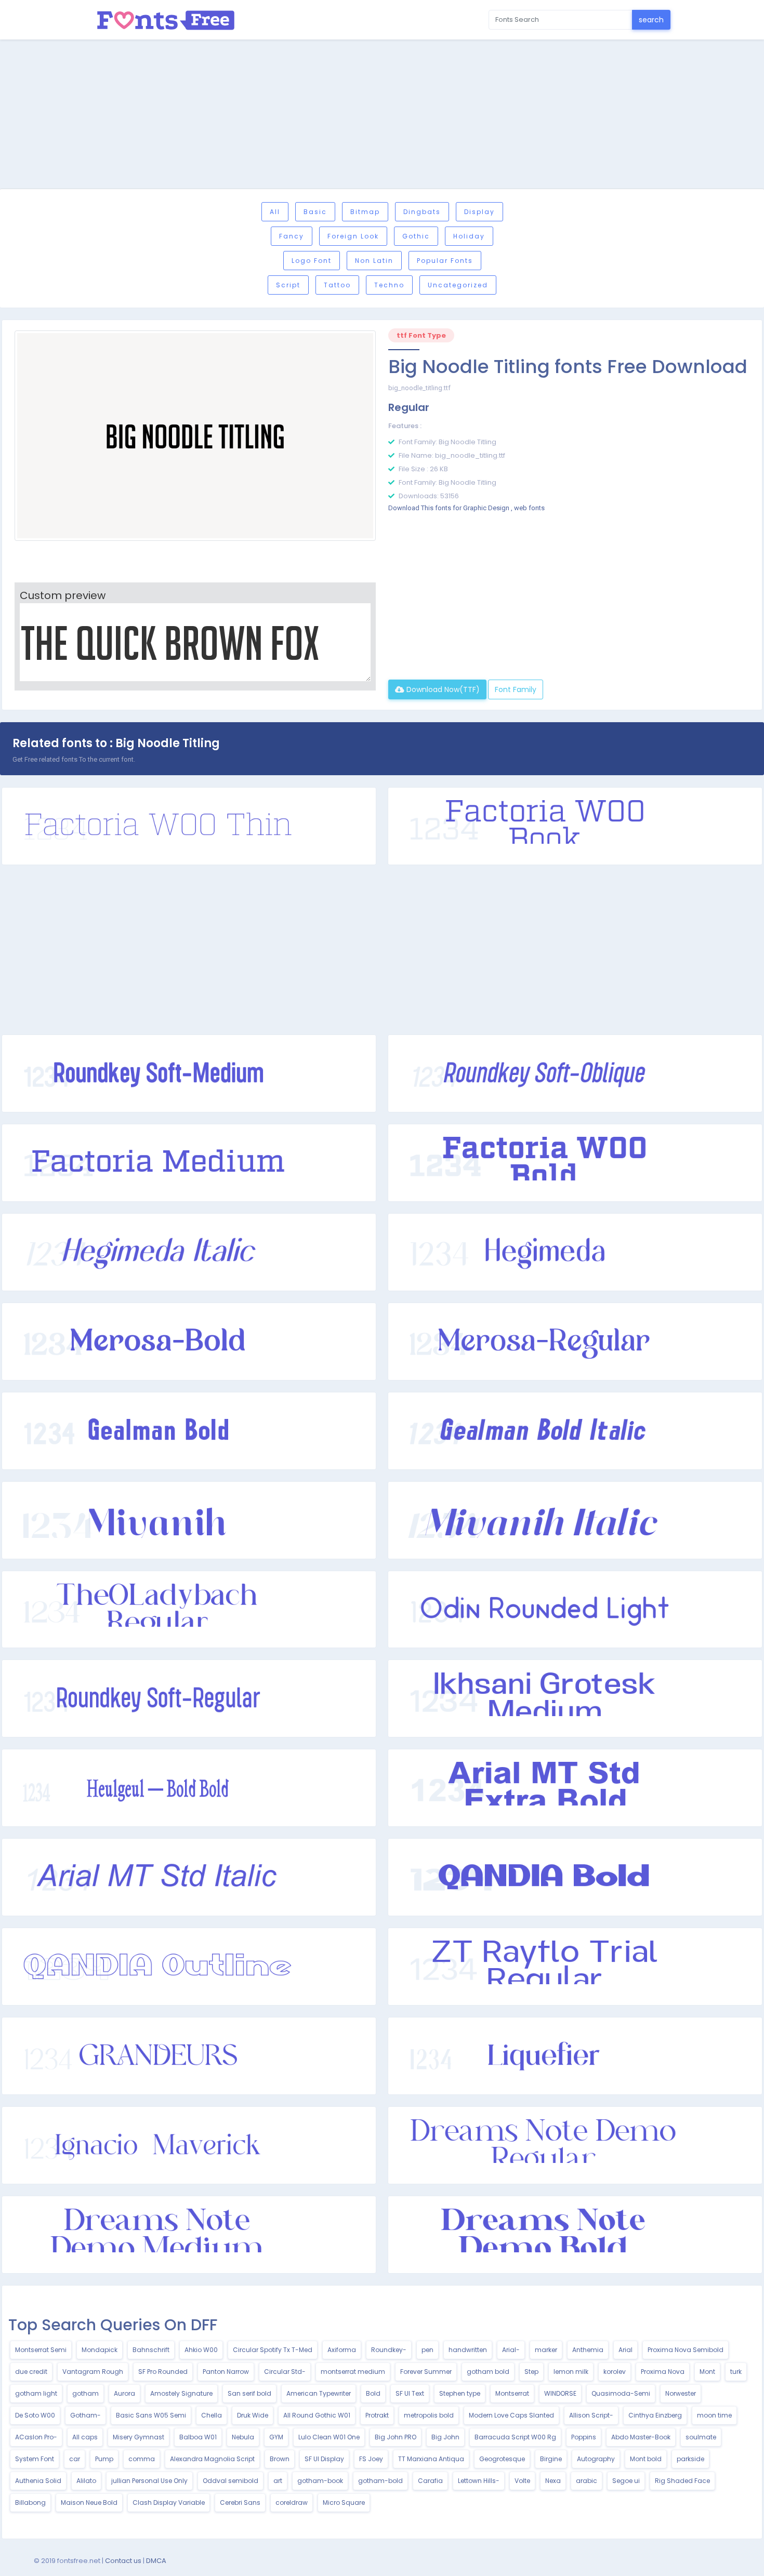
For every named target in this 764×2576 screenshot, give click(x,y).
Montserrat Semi (41, 2350)
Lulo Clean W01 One (329, 2437)
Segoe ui (626, 2481)
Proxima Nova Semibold (686, 2350)
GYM (276, 2437)
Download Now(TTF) (442, 689)
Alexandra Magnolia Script (212, 2459)
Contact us (123, 2561)
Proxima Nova (663, 2372)
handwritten (468, 2350)
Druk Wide (253, 2415)
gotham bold (488, 2372)
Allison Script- (591, 2415)
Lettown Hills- (479, 2481)
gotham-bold (380, 2481)
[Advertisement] (382, 116)
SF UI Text (410, 2393)
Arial (625, 2350)
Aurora (124, 2393)
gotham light (36, 2393)
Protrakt (377, 2415)
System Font (35, 2459)
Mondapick (100, 2350)
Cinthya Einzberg (655, 2415)
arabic (587, 2481)
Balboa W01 (198, 2437)
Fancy (292, 236)
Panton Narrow (226, 2372)
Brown (280, 2459)
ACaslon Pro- (36, 2437)
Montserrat (512, 2393)
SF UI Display (324, 2459)
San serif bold (249, 2393)
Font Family (516, 689)
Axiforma (342, 2350)
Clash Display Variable (169, 2502)
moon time (714, 2415)
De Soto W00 (35, 2415)
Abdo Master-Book (641, 2437)
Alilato (86, 2481)
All (275, 212)
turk (736, 2372)
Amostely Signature (181, 2393)
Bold (373, 2393)
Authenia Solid (38, 2481)
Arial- (511, 2350)
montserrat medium (353, 2372)
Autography (596, 2459)
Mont (707, 2372)
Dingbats (422, 212)
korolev (615, 2372)
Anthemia (588, 2350)
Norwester (681, 2393)
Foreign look (353, 236)
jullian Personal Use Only (149, 2481)
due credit (31, 2372)
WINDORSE (560, 2393)
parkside (690, 2459)
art (278, 2481)
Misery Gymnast (139, 2437)
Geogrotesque (502, 2459)
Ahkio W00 (201, 2350)
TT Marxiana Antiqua (431, 2459)
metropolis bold (429, 2415)
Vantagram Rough (93, 2372)
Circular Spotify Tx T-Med (273, 2350)
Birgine (551, 2459)
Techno (389, 285)
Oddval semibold (230, 2481)
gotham (85, 2393)
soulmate (701, 2437)
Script (288, 285)
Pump (104, 2459)
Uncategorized (458, 285)
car (75, 2459)
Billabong (30, 2502)
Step (531, 2372)
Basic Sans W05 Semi (151, 2415)
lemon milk (571, 2372)
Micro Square (344, 2502)
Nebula (243, 2437)
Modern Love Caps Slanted (511, 2415)
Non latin (374, 261)
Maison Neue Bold (89, 2502)
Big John (445, 2437)
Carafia (430, 2481)
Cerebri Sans (240, 2502)
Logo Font (312, 261)
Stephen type (460, 2393)
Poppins (584, 2437)
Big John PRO (396, 2437)
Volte (522, 2481)
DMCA (156, 2561)
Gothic (416, 236)
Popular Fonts (445, 261)
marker (546, 2350)
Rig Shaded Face (682, 2481)
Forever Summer (426, 2372)
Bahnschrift (151, 2350)
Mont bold (646, 2459)
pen (427, 2350)
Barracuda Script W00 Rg (515, 2437)
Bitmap (365, 212)
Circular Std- (285, 2372)
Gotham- (85, 2415)
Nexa (553, 2481)
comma (142, 2459)
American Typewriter (319, 2393)
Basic (315, 212)
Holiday (469, 236)
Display (479, 212)
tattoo (337, 285)
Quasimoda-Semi (621, 2393)
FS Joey (371, 2459)
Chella (212, 2415)
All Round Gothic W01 (317, 2415)
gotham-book (320, 2481)
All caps (85, 2437)
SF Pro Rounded (163, 2372)
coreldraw (292, 2502)
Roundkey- (389, 2350)
